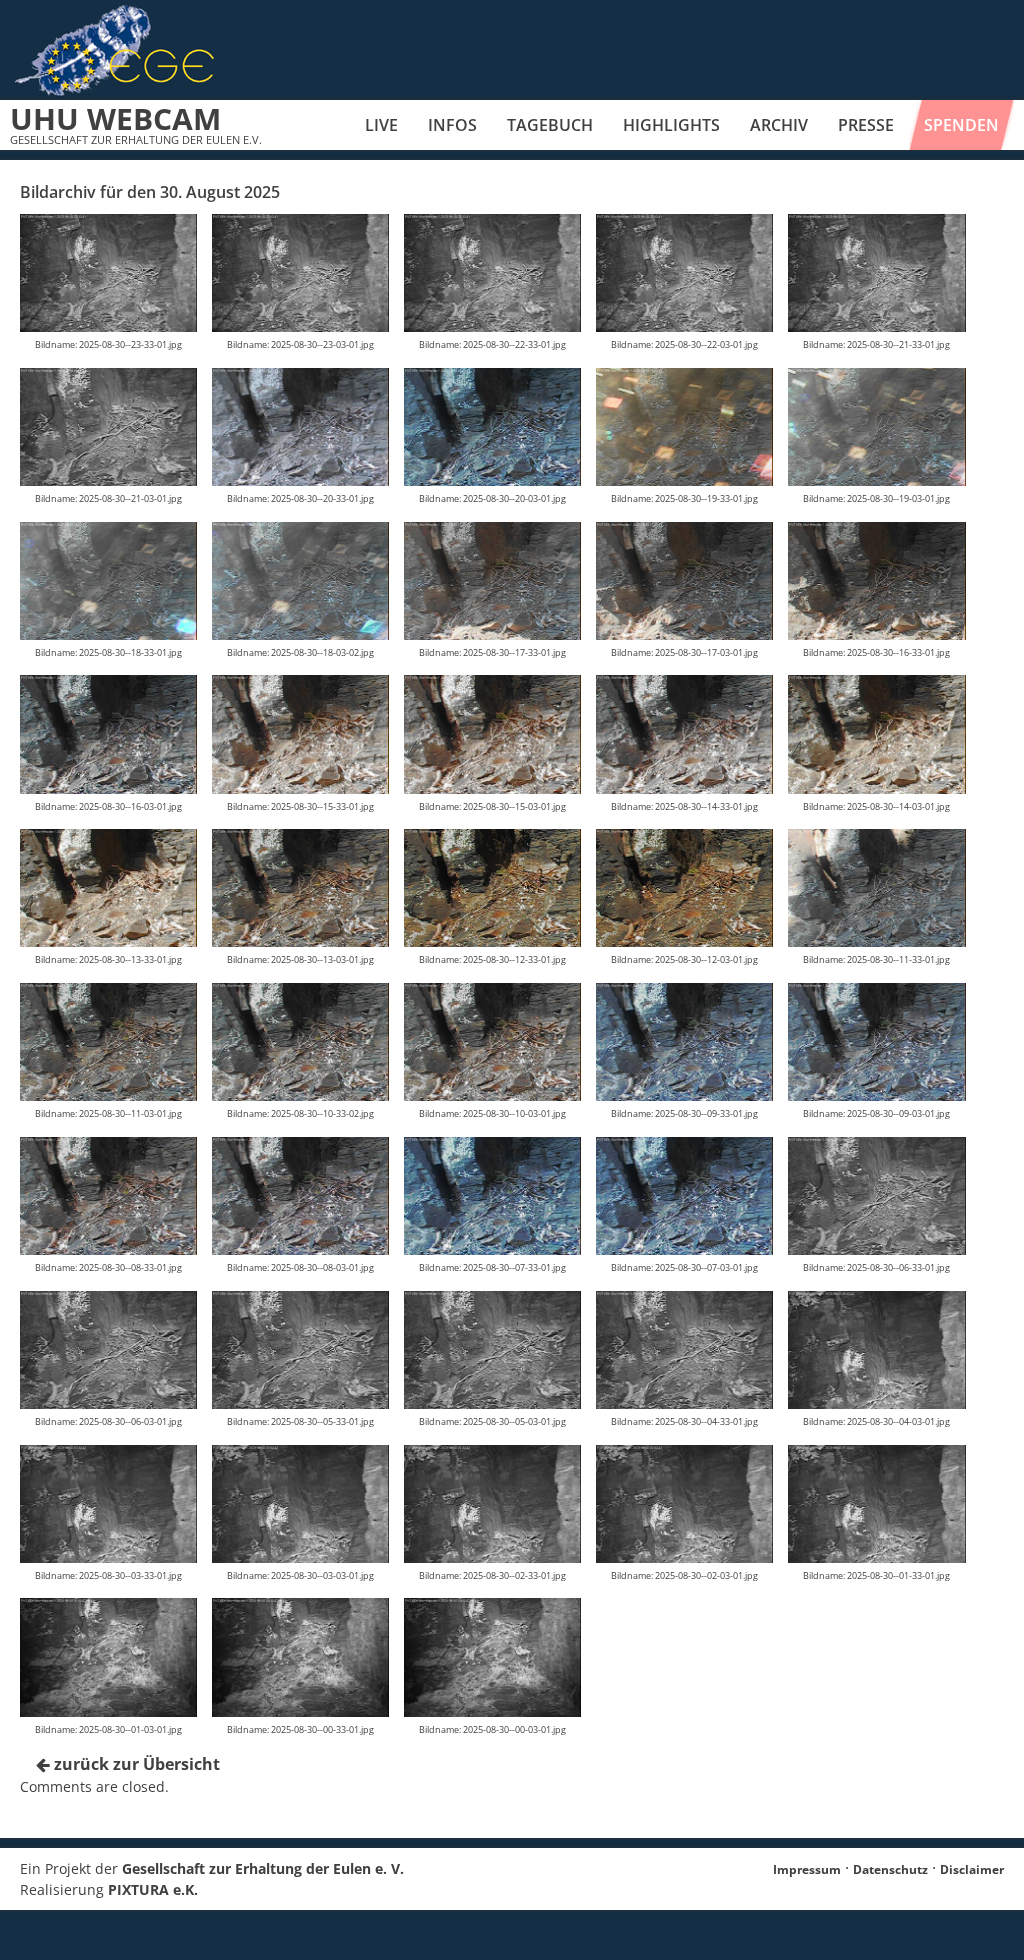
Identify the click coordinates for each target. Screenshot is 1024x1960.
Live (381, 125)
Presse (866, 125)
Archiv (779, 125)
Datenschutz (890, 1869)
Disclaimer (972, 1869)
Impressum (807, 1869)
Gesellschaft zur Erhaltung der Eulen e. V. (263, 1868)
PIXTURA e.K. (153, 1889)
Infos (452, 125)
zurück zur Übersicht (135, 1764)
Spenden (961, 125)
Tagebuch (550, 125)
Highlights (671, 125)
